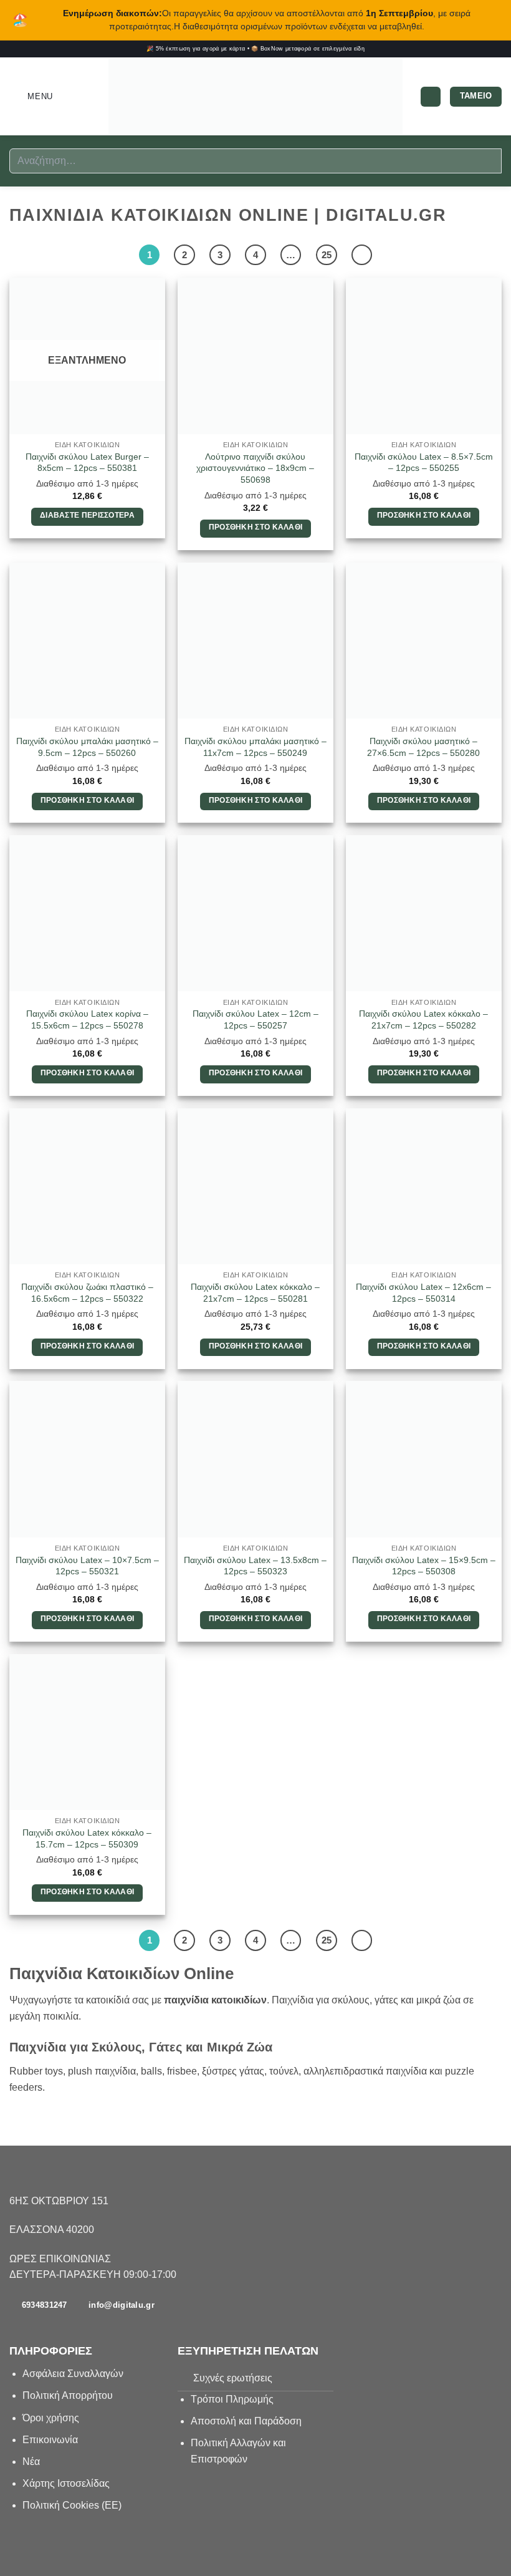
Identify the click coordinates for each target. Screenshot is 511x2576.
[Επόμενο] (362, 255)
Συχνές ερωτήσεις (233, 2378)
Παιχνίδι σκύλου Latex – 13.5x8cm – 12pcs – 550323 (255, 1566)
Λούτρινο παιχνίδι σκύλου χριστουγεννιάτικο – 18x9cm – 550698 (255, 468)
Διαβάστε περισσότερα (87, 515)
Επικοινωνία (51, 2440)
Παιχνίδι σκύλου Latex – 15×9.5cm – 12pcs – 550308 (424, 1566)
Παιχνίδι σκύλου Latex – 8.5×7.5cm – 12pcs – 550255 (424, 462)
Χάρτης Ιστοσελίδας (66, 2483)
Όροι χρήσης (51, 2418)
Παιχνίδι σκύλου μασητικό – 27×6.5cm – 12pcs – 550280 (423, 747)
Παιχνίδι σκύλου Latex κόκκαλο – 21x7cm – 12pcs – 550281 (255, 1293)
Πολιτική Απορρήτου (68, 2395)
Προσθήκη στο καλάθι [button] (256, 527)
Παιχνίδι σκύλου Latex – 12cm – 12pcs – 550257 (255, 1019)
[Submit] (487, 161)
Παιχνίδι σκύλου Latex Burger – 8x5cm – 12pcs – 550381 (87, 462)
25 (327, 255)
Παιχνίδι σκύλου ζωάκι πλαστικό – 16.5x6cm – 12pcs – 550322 (87, 1293)
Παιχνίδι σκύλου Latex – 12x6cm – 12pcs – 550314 (423, 1293)
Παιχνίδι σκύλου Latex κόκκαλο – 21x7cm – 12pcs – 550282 (423, 1019)
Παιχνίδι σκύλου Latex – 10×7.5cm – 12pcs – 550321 (87, 1566)
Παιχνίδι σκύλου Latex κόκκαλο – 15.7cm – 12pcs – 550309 (87, 1838)
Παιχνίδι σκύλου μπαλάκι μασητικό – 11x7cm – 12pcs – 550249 (255, 747)
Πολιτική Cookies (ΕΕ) (72, 2505)
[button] (31, 96)
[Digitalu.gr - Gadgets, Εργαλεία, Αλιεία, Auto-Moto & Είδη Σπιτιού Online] (255, 97)
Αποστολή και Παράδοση (246, 2421)
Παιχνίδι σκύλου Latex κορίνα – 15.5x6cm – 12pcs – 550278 (87, 1019)
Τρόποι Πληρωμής (232, 2399)
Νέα (31, 2462)
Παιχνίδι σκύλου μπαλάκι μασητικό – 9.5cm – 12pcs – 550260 (87, 747)
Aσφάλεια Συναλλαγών (73, 2374)
